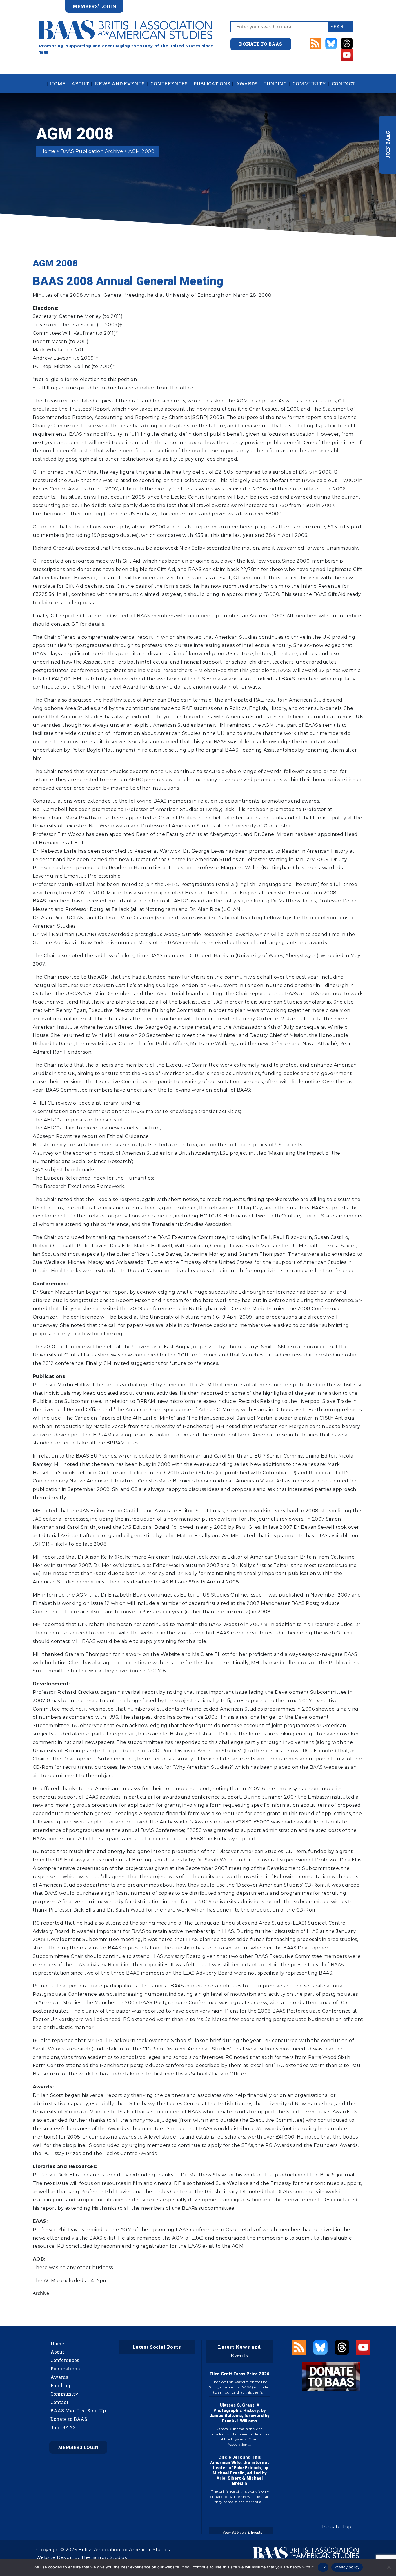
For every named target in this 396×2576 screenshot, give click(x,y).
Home (58, 84)
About (80, 84)
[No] (389, 2567)
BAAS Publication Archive (92, 151)
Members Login (78, 2447)
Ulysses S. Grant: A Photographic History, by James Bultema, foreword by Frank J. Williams (240, 2413)
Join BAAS (63, 2427)
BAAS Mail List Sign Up (78, 2411)
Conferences (169, 84)
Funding (275, 84)
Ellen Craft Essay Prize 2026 (239, 2374)
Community (309, 84)
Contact (344, 84)
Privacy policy (347, 2567)
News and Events (120, 84)
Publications (212, 84)
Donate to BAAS (69, 2419)
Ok (323, 2567)
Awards (247, 84)
